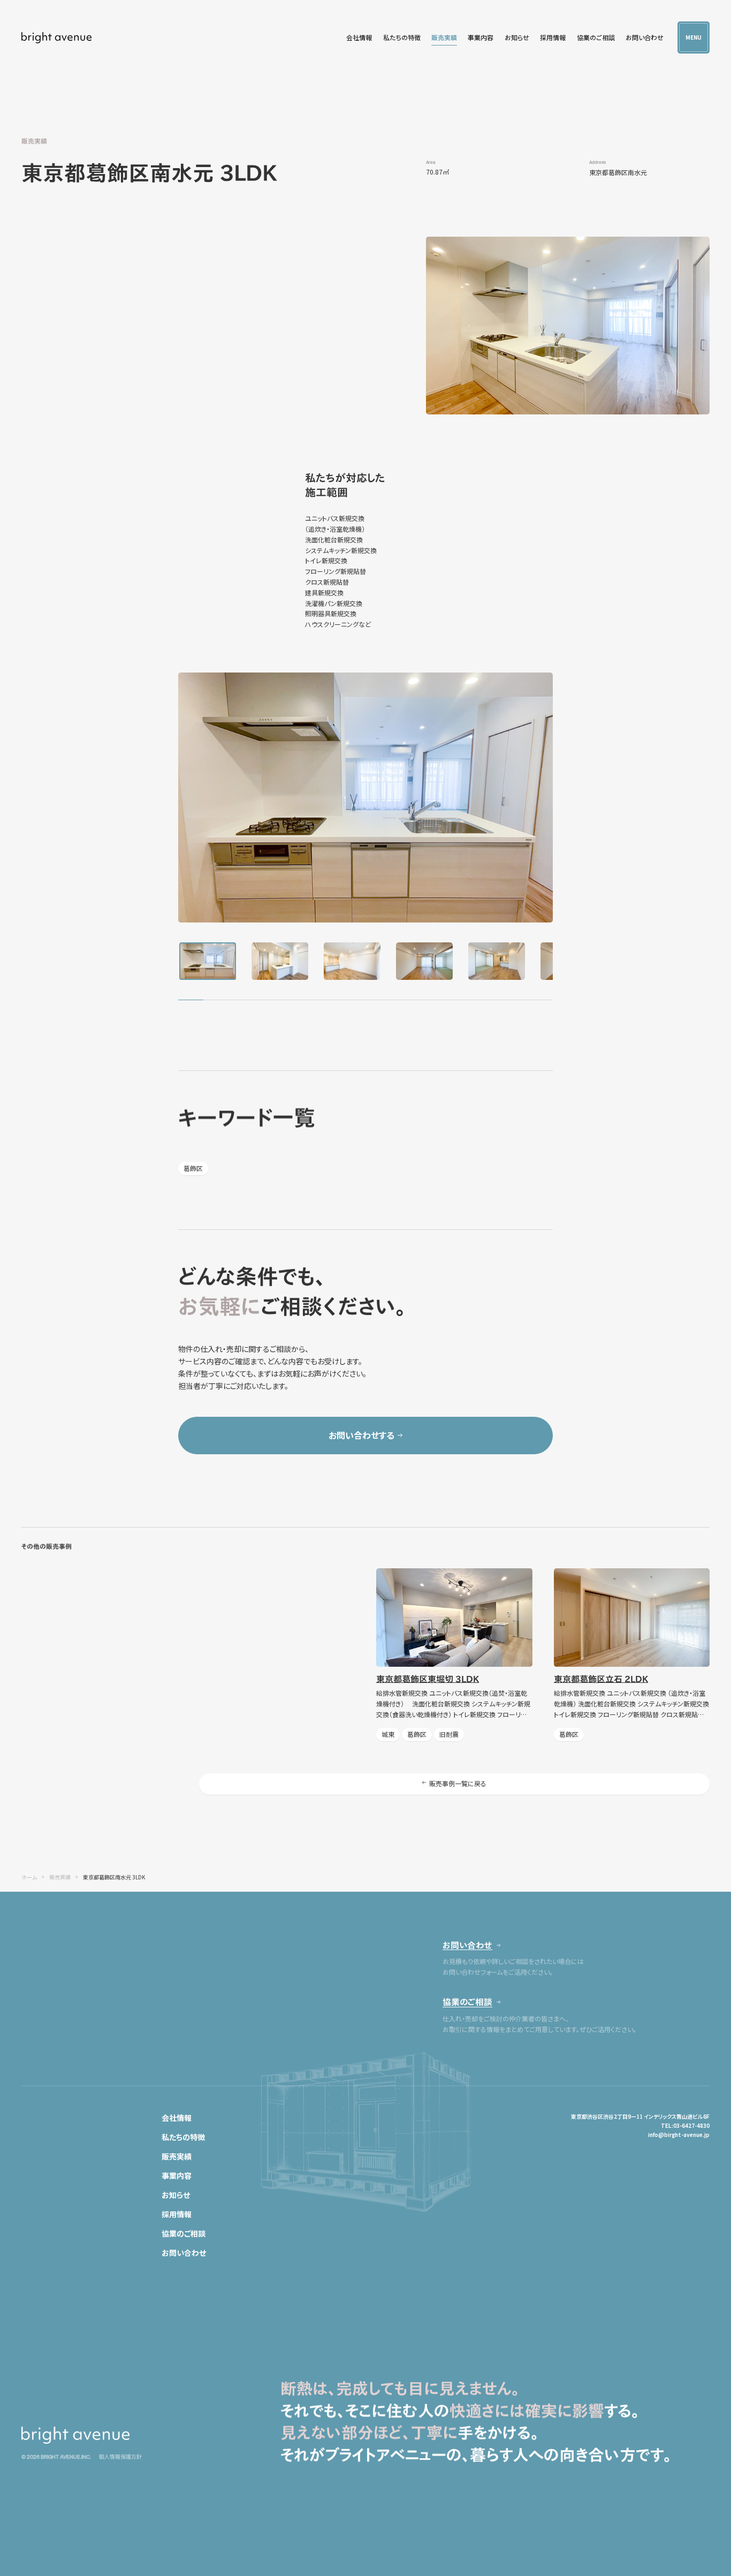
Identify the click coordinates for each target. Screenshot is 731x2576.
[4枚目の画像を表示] (424, 961)
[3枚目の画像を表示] (352, 961)
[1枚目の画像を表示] (208, 961)
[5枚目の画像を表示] (497, 961)
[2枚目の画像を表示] (280, 961)
